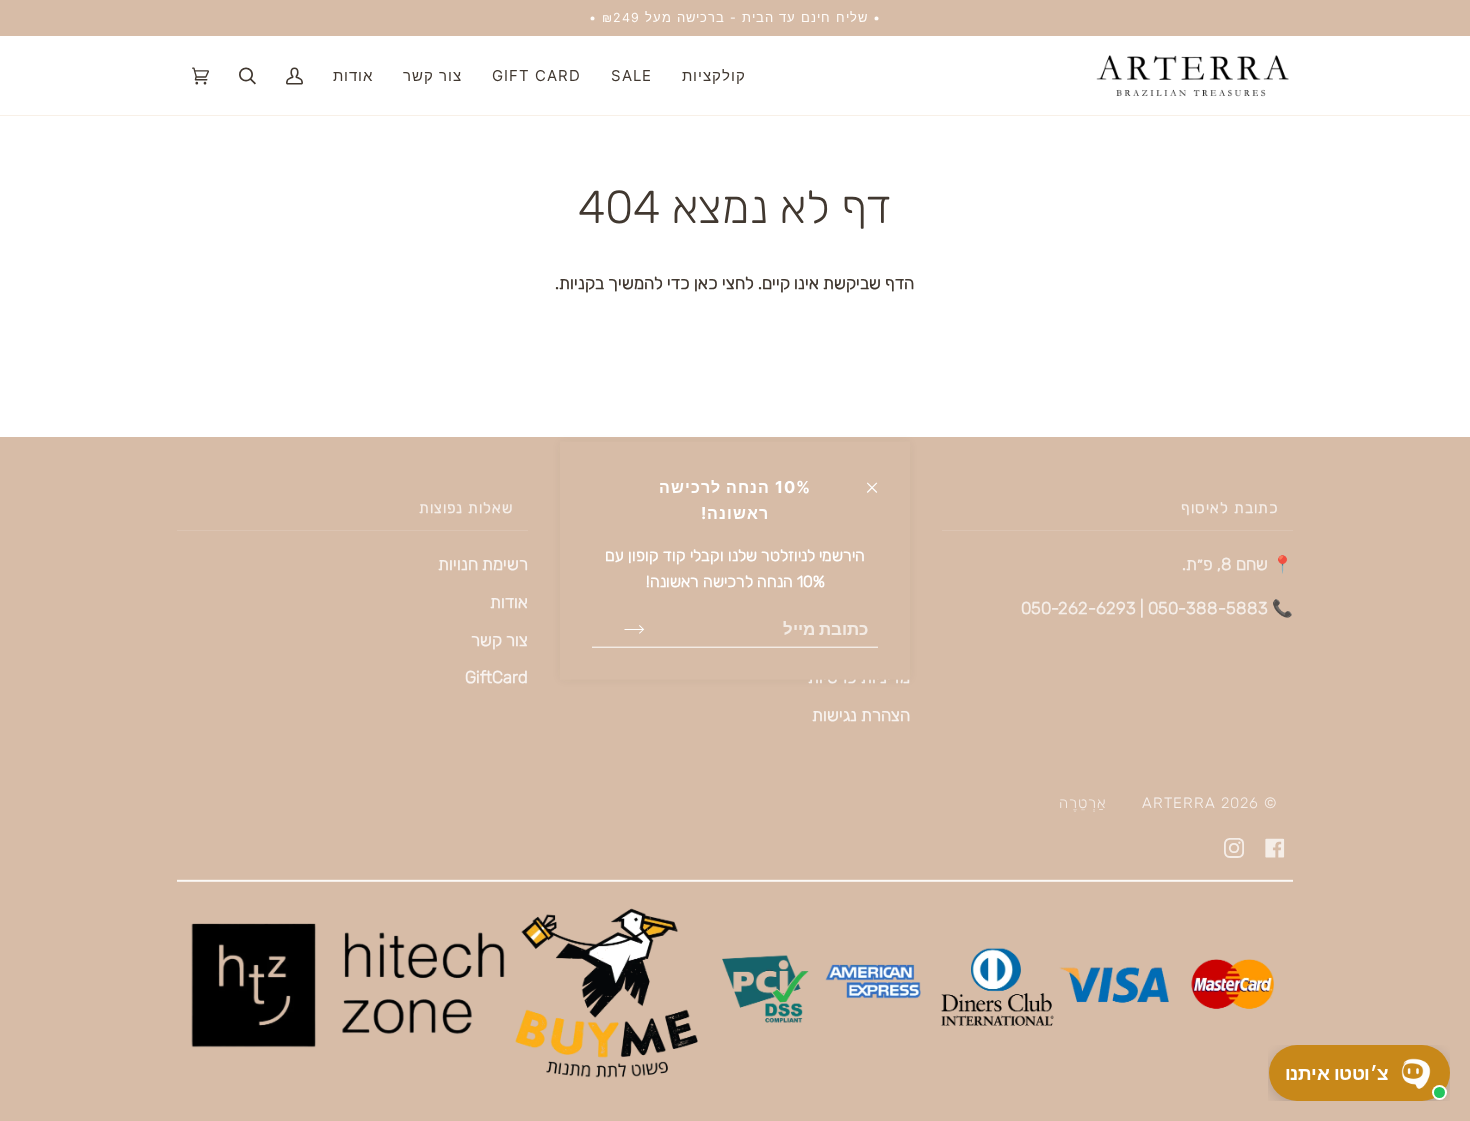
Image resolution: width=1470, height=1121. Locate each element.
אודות (509, 602)
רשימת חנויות (483, 564)
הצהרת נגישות (861, 715)
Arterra (1179, 803)
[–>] (618, 628)
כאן (704, 283)
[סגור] (880, 478)
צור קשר (499, 640)
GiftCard (496, 677)
